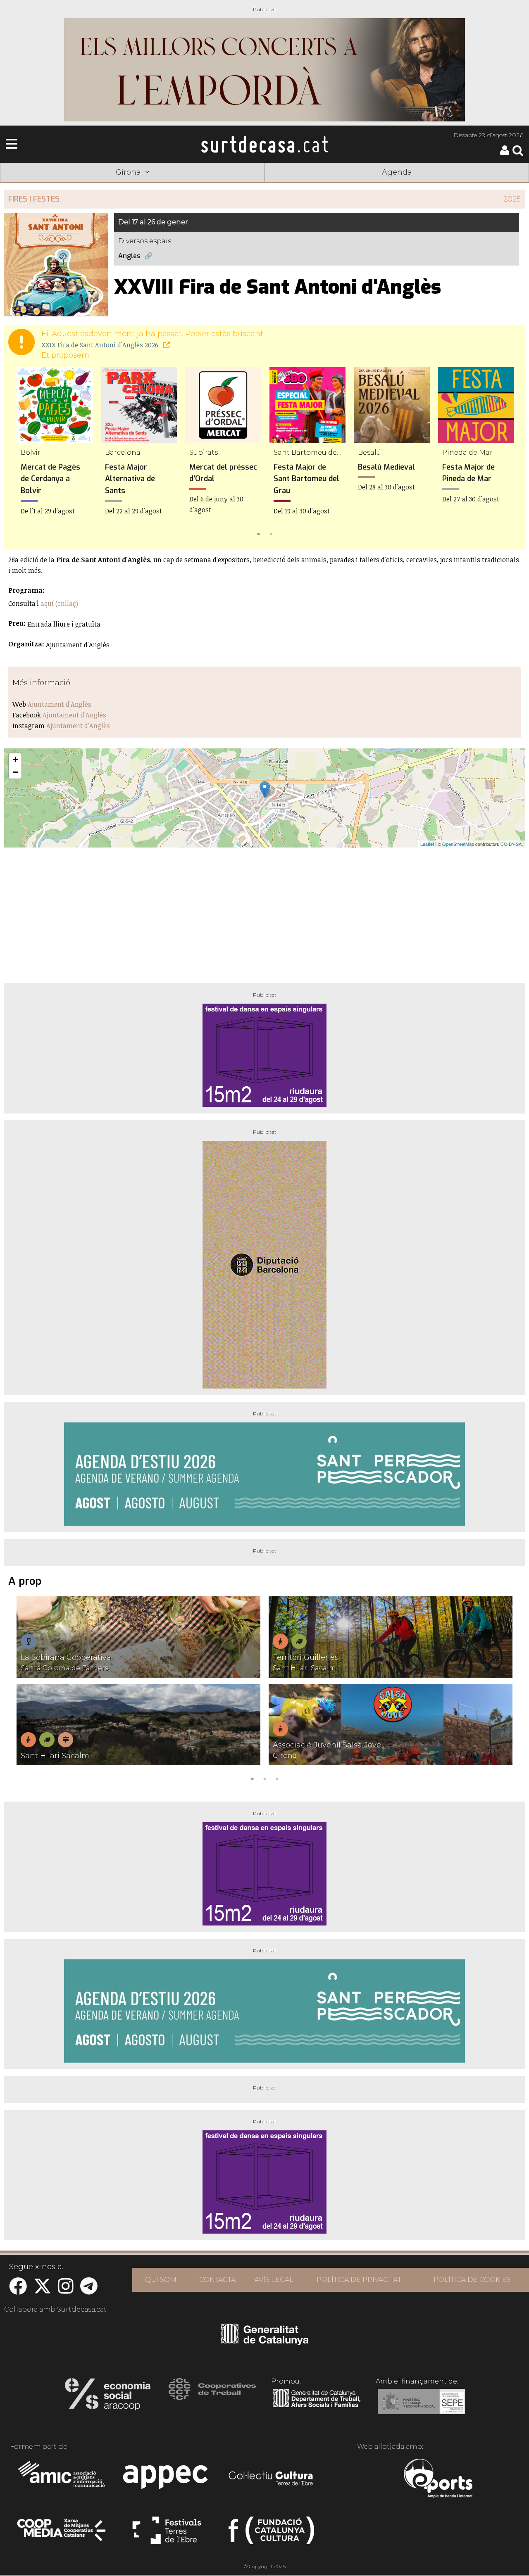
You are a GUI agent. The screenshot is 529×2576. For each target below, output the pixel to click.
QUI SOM (161, 2280)
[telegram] (89, 2290)
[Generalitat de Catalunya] (265, 2342)
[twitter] (42, 2290)
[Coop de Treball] (212, 2397)
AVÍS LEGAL (274, 2280)
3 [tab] (277, 1778)
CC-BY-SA (511, 844)
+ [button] (15, 759)
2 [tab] (271, 533)
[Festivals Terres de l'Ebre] (167, 2534)
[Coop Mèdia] (62, 2534)
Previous (22, 453)
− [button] (15, 772)
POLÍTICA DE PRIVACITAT (359, 2280)
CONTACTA (217, 2280)
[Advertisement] (264, 912)
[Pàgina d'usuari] (505, 153)
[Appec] (167, 2479)
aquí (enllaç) (59, 603)
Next (507, 453)
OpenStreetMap (458, 844)
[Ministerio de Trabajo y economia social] (421, 2407)
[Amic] (62, 2479)
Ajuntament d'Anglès (60, 704)
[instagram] (66, 2290)
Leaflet (427, 844)
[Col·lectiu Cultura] (271, 2479)
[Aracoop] (108, 2397)
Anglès (129, 256)
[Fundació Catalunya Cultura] (271, 2534)
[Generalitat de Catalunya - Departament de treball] (317, 2407)
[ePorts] (438, 2479)
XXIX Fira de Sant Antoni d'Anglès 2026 (101, 345)
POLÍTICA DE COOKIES (472, 2280)
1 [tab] (258, 533)
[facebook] (18, 2290)
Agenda (397, 172)
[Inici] (264, 144)
